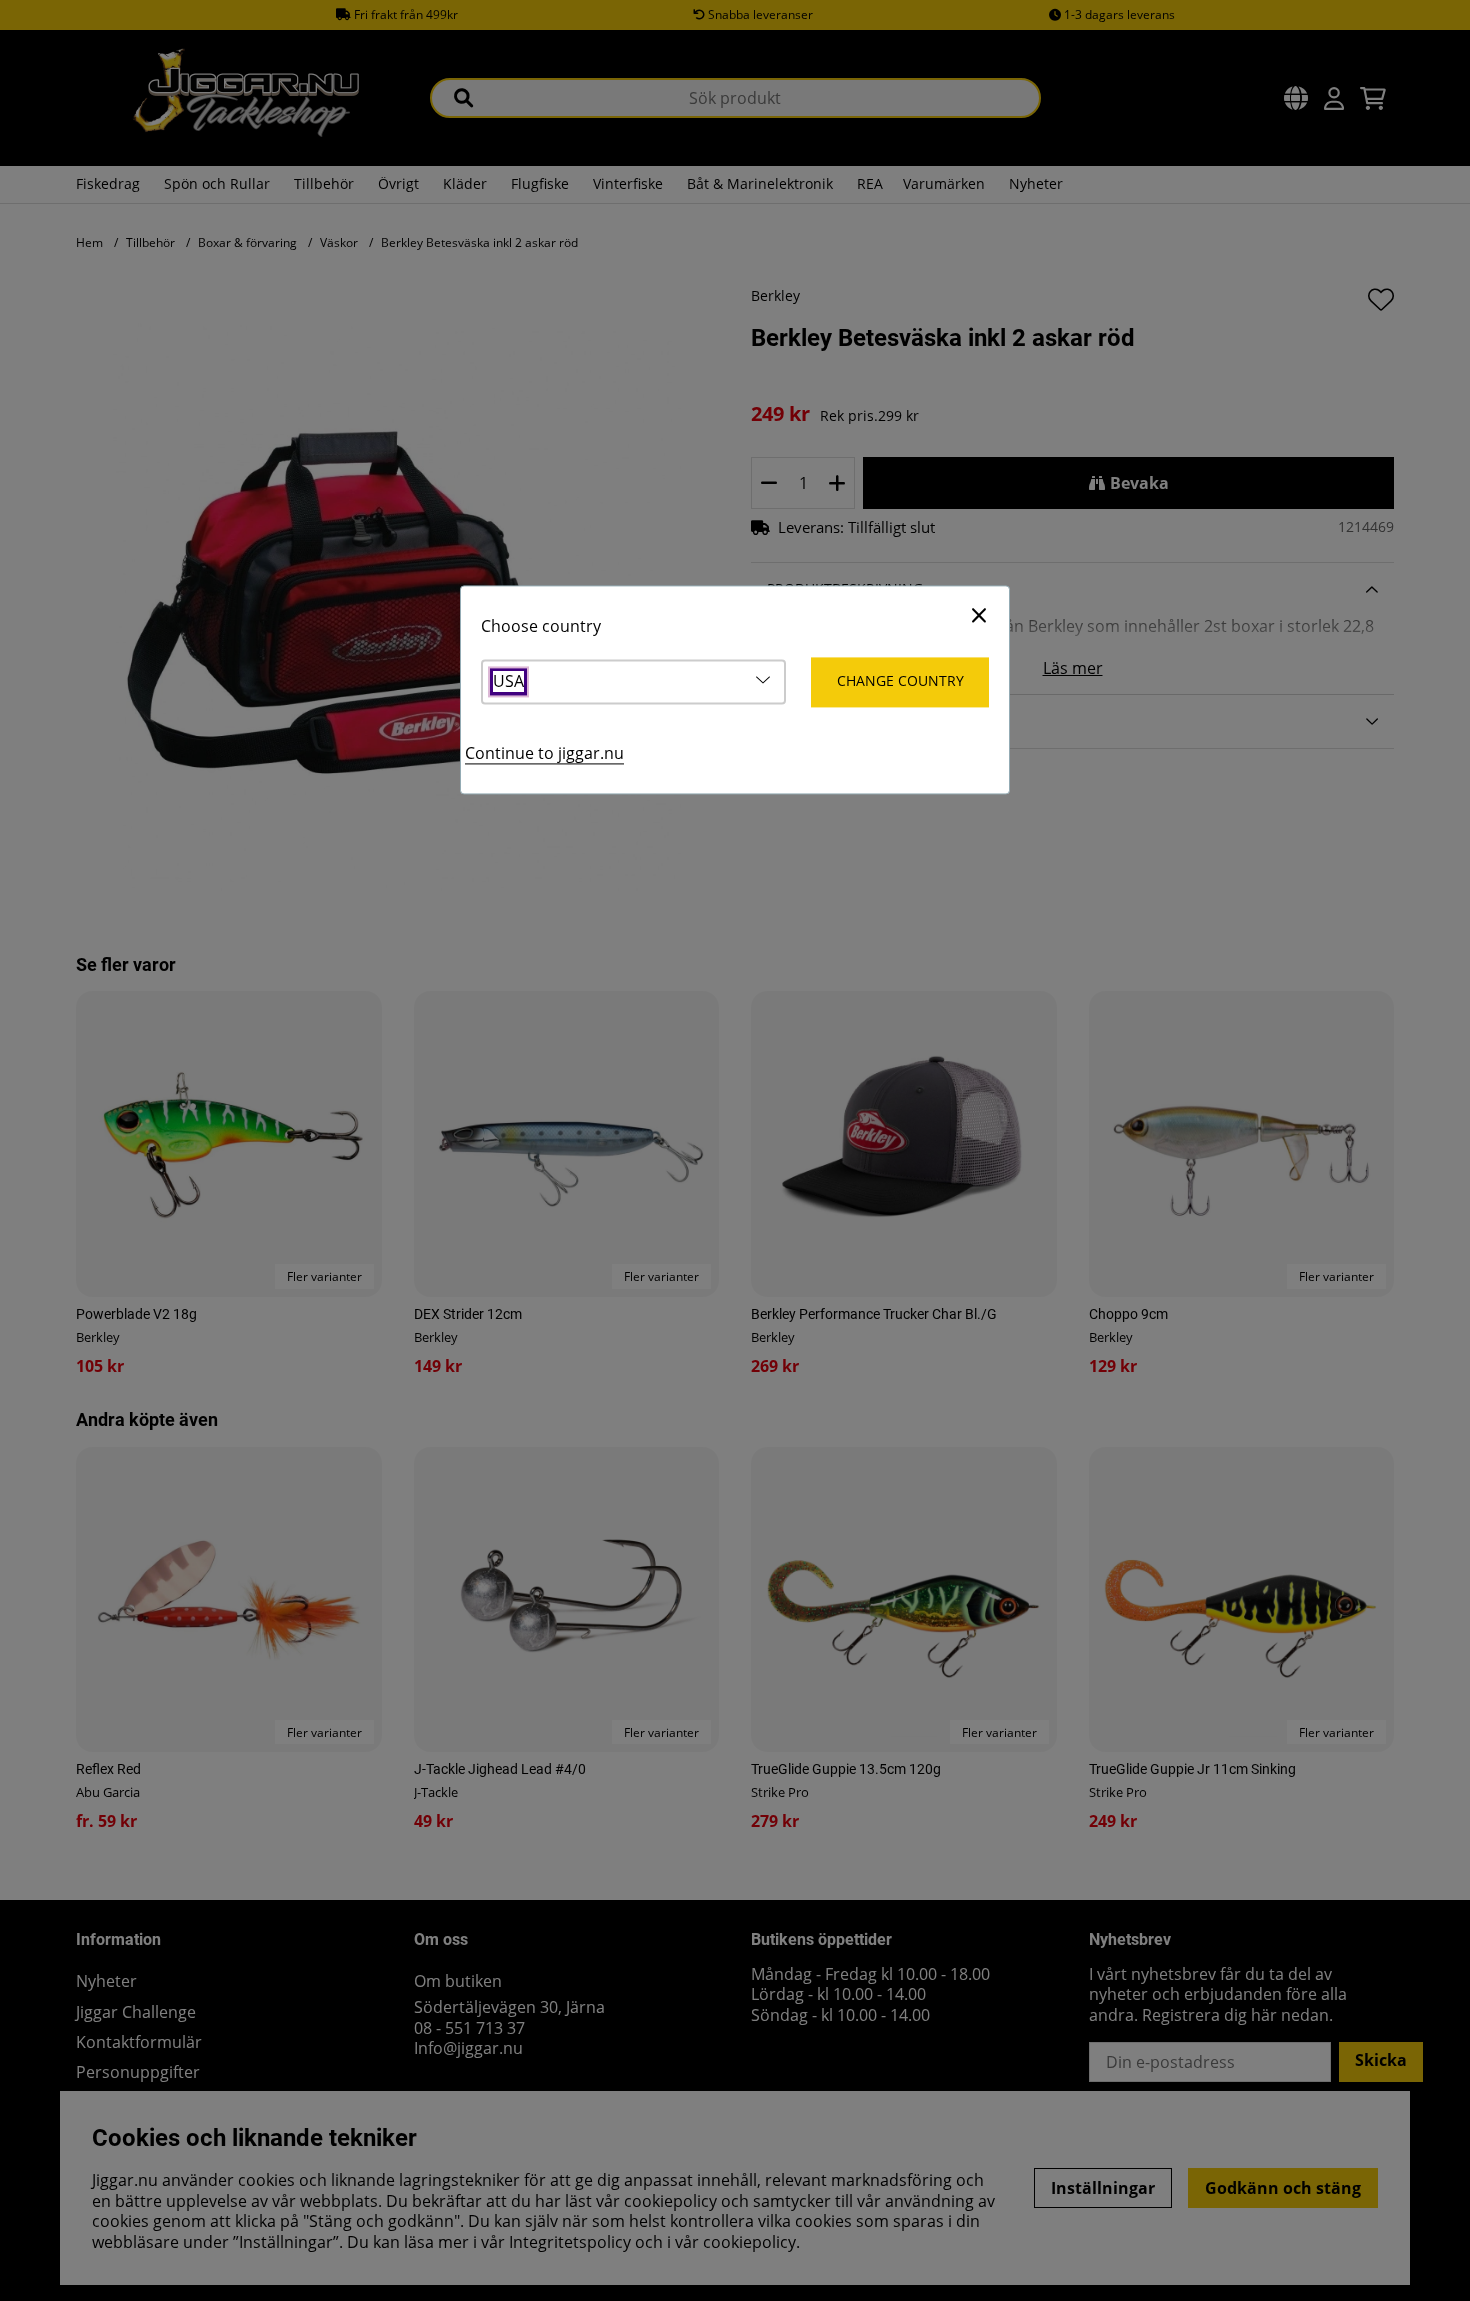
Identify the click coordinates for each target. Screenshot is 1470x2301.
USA (508, 682)
